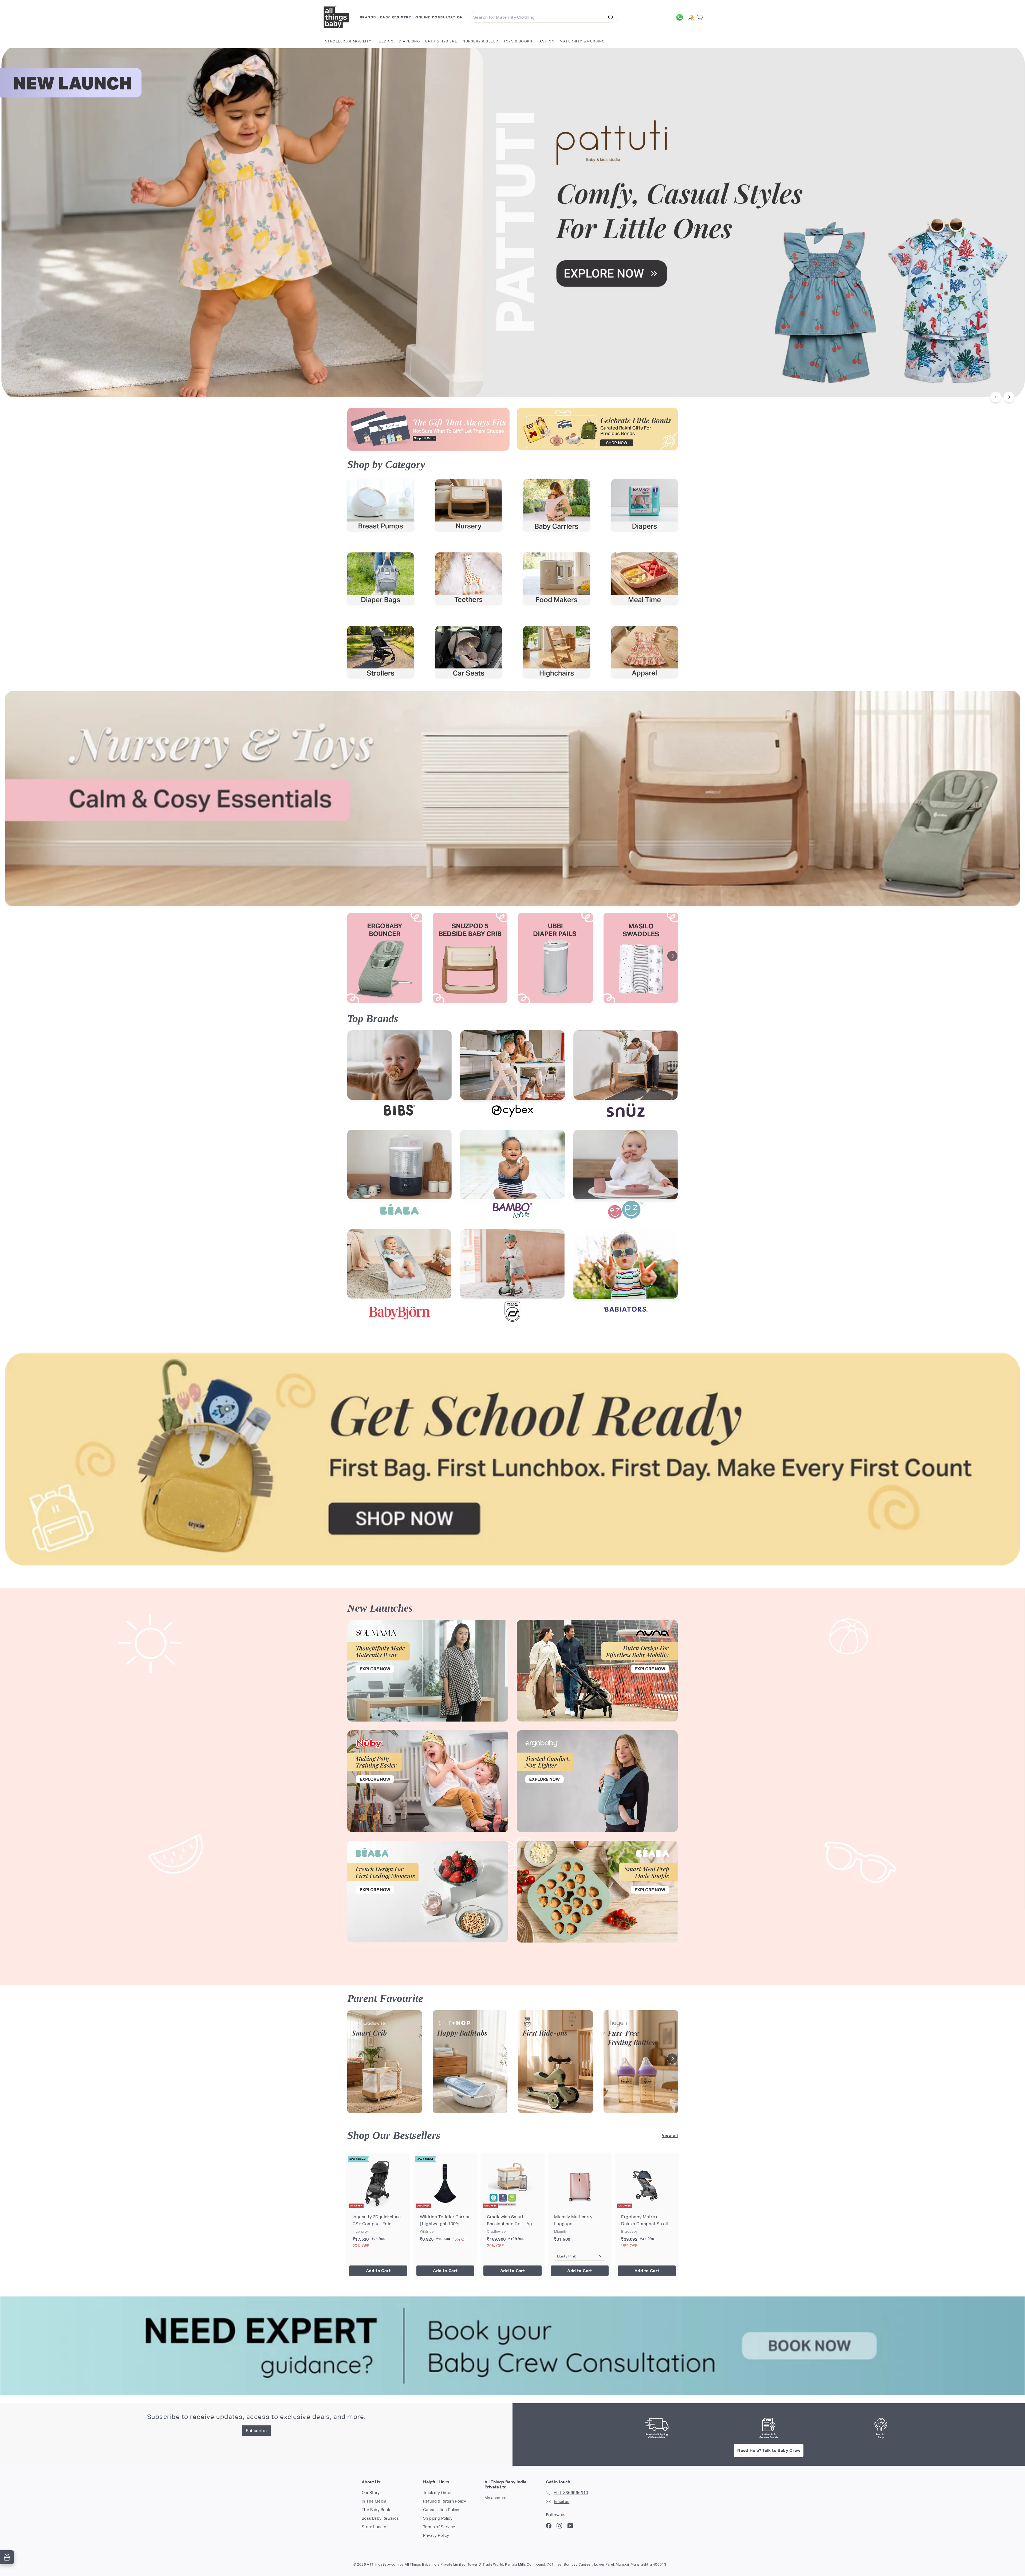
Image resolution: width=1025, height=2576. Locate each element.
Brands (368, 17)
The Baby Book (376, 2510)
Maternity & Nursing (582, 41)
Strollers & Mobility (348, 41)
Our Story (371, 2493)
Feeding (385, 41)
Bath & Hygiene (441, 41)
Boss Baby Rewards (380, 2518)
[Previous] (996, 397)
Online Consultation (439, 17)
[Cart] (701, 17)
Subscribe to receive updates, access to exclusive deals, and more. (256, 2417)
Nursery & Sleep (480, 41)
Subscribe (256, 2431)
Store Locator (375, 2527)
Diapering (409, 41)
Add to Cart (378, 2271)
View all (670, 2135)
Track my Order (437, 2493)
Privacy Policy (436, 2535)
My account (496, 2498)
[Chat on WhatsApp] (681, 17)
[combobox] (543, 17)
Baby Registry (396, 17)
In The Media (374, 2501)
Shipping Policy (438, 2518)
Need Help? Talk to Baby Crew (769, 2450)
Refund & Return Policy (445, 2501)
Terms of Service (439, 2527)
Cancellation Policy (441, 2510)
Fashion (546, 41)
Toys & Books (518, 41)
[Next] (1009, 397)
